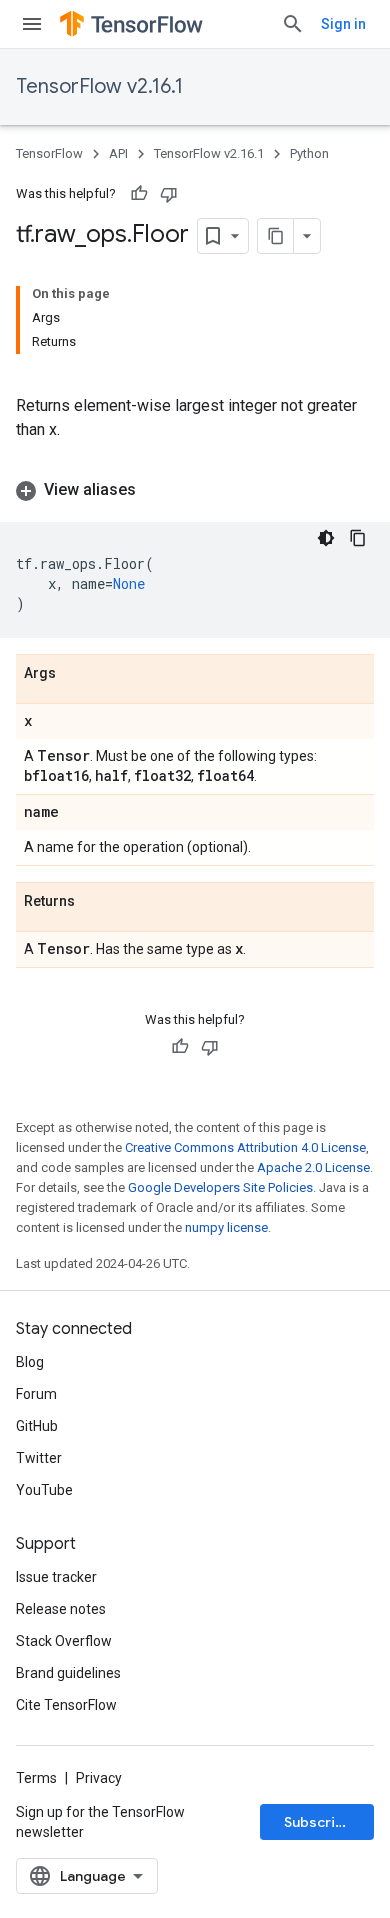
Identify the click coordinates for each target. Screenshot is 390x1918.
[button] (195, 490)
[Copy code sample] (358, 538)
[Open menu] (32, 24)
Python (309, 153)
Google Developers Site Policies (220, 1187)
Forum (36, 1394)
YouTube (44, 1490)
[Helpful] (139, 194)
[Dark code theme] (326, 538)
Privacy (99, 1778)
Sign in (343, 24)
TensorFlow (49, 153)
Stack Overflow (64, 1641)
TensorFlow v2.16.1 (99, 86)
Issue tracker (56, 1577)
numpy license (226, 1227)
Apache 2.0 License (313, 1167)
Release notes (61, 1609)
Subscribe (318, 1822)
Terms (36, 1778)
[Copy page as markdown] (276, 236)
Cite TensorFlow (66, 1705)
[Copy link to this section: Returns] (95, 902)
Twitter (39, 1458)
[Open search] (293, 24)
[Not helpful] (169, 194)
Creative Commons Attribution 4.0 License (245, 1147)
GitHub (37, 1426)
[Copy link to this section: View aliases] (156, 490)
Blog (30, 1362)
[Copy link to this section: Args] (76, 674)
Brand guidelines (68, 1673)
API (118, 153)
